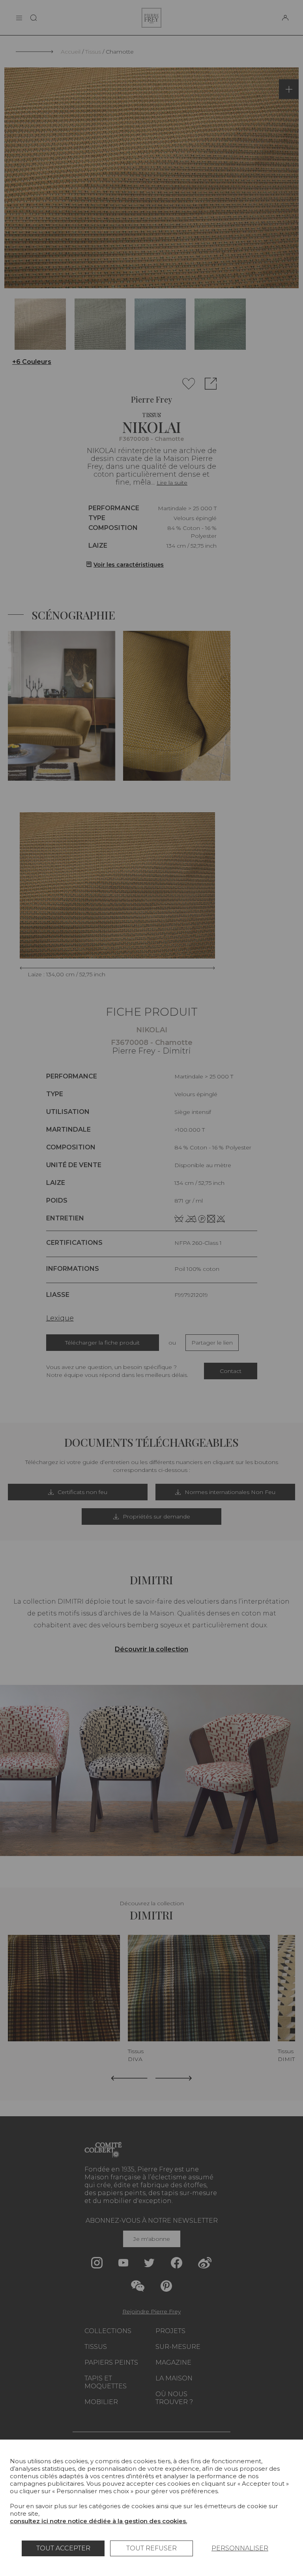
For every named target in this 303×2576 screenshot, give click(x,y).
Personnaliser (240, 2548)
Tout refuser (151, 2548)
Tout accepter (63, 2548)
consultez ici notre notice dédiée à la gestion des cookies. (98, 2521)
